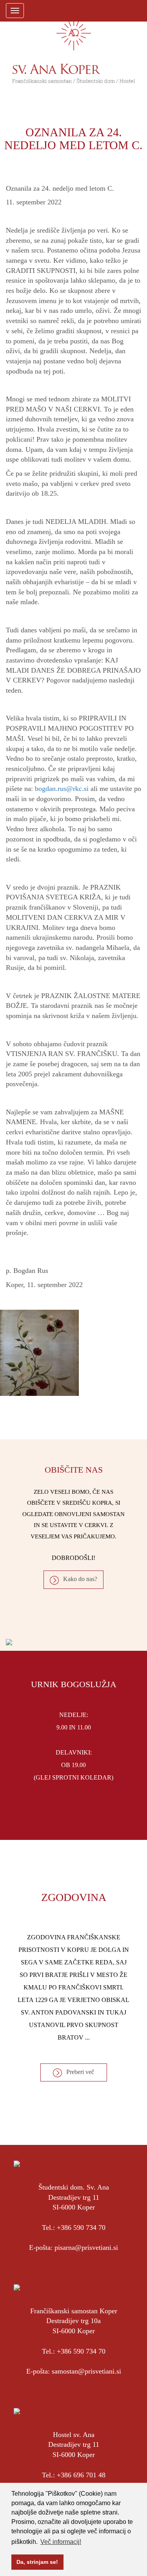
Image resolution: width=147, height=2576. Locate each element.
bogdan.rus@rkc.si (62, 789)
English (122, 10)
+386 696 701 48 (81, 2475)
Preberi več (80, 2072)
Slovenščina (108, 10)
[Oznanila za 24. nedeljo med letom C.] (73, 1353)
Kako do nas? (80, 1579)
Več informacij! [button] (61, 2542)
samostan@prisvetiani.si (86, 2371)
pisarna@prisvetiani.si (86, 2247)
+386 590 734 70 (81, 2228)
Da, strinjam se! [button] (37, 2562)
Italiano (136, 10)
